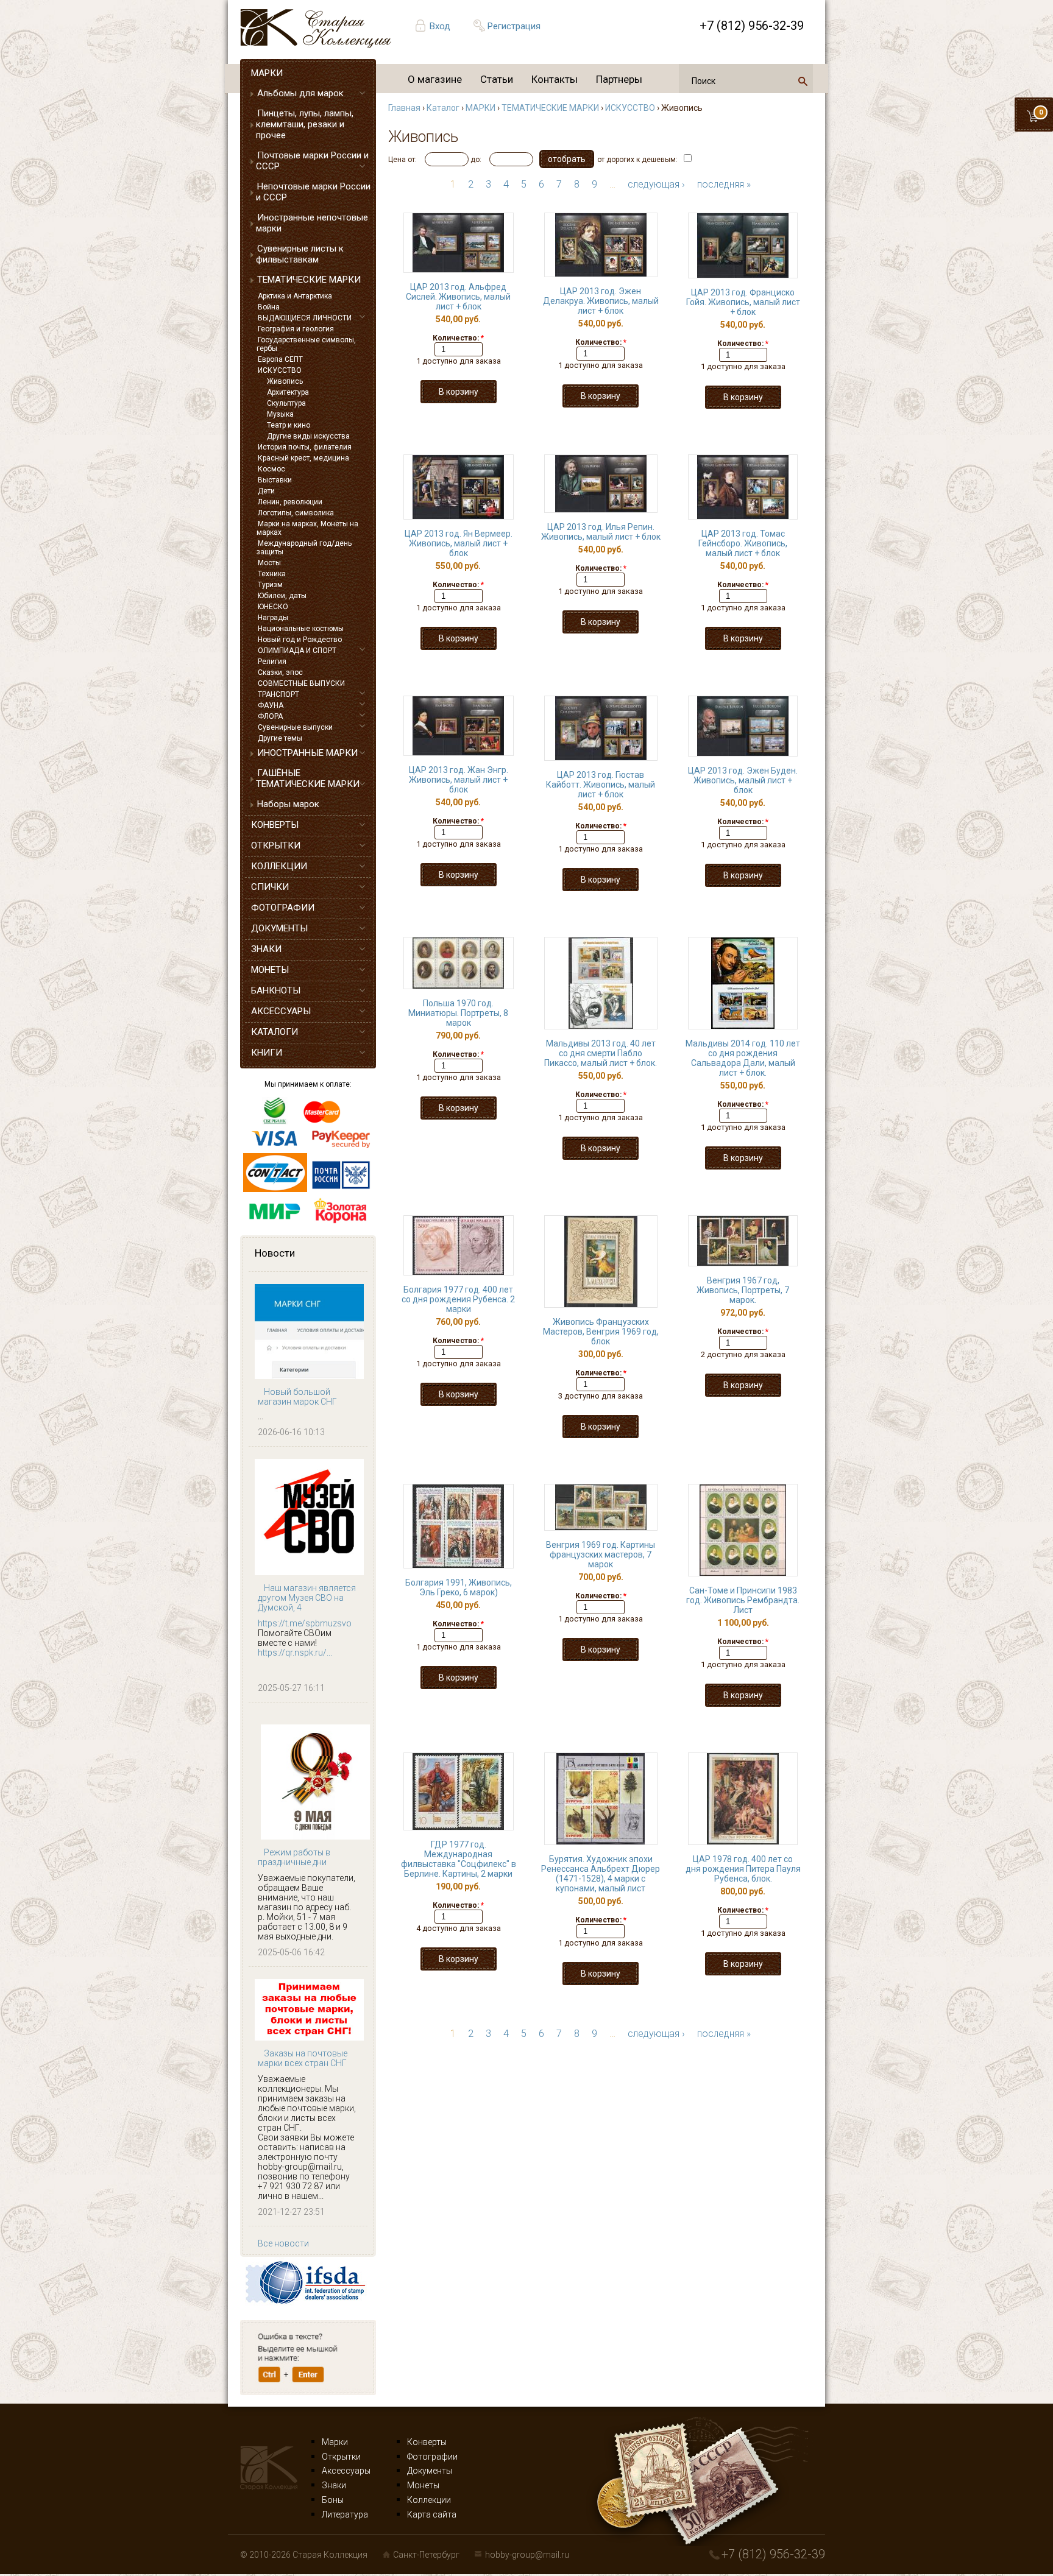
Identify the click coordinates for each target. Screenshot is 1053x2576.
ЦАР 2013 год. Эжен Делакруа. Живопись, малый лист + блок (601, 301)
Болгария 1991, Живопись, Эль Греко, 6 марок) (459, 1587)
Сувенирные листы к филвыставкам (300, 254)
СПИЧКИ (270, 887)
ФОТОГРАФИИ (283, 908)
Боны (333, 2500)
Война (269, 307)
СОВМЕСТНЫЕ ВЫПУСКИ (301, 683)
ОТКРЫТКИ (276, 845)
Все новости (283, 2243)
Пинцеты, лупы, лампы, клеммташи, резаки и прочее (305, 124)
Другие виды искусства (308, 436)
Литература (345, 2514)
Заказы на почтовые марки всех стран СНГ (303, 2058)
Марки (335, 2442)
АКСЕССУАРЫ (281, 1011)
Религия (272, 662)
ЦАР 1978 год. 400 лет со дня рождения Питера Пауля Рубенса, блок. (743, 1869)
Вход (440, 26)
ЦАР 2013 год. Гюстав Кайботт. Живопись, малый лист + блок (601, 785)
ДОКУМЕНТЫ (279, 928)
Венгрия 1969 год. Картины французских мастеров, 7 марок (601, 1554)
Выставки (275, 480)
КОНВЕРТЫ (275, 825)
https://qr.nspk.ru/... (295, 1653)
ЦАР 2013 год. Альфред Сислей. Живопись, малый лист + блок (458, 297)
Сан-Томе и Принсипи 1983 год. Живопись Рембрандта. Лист (743, 1600)
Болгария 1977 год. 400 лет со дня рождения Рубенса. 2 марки (458, 1299)
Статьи (497, 79)
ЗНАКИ (266, 949)
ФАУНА (271, 705)
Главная (404, 108)
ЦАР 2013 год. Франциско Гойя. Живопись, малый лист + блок (743, 302)
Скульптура (286, 403)
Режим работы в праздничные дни (294, 1857)
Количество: (458, 338)
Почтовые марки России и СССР (312, 161)
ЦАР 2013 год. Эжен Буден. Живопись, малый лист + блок (743, 780)
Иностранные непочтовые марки (312, 223)
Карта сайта (432, 2514)
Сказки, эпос (280, 672)
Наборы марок (288, 804)
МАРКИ (267, 73)
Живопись (285, 381)
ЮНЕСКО (273, 607)
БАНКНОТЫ (276, 990)
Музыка (280, 414)
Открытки (341, 2457)
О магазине (435, 79)
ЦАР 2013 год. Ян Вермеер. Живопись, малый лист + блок (459, 543)
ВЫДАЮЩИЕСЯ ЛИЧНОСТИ (305, 318)
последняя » (724, 184)
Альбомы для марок (300, 93)
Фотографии (432, 2457)
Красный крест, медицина (303, 458)
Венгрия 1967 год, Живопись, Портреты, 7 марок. (743, 1290)
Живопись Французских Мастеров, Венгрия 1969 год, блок (601, 1332)
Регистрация (514, 26)
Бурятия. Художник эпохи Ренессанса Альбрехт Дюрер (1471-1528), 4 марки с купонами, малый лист (601, 1874)
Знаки (334, 2485)
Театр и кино (289, 425)
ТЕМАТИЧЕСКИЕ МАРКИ (309, 280)
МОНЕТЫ (270, 970)
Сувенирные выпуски (295, 727)
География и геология (296, 329)
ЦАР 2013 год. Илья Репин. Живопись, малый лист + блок (601, 532)
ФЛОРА (270, 716)
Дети (266, 491)
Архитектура (288, 392)
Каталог (443, 108)
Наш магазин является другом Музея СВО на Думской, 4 (307, 1598)
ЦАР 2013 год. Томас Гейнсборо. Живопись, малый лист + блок (743, 543)
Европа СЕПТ (280, 359)
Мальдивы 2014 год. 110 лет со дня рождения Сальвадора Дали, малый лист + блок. (743, 1058)
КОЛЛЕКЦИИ (279, 866)
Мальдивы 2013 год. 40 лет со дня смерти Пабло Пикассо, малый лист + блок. (601, 1053)
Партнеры (619, 79)
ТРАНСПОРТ (278, 694)
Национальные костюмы (301, 629)
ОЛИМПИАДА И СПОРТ (297, 651)
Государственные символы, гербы (306, 344)
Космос (271, 469)
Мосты (269, 563)
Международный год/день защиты (304, 548)
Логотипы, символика (296, 513)
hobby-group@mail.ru (527, 2555)
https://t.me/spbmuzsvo (305, 1623)
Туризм (270, 585)
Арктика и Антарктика (295, 296)
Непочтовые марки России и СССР (313, 192)
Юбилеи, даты (282, 596)
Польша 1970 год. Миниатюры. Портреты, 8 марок (458, 1013)
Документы (430, 2471)
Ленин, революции (290, 502)
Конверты (427, 2442)
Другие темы (280, 738)
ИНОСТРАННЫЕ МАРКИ (307, 753)
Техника (272, 574)
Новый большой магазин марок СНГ (297, 1397)
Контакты (555, 79)
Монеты (423, 2485)
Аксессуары (346, 2471)
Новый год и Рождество (300, 640)
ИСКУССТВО (280, 370)
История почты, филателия (305, 447)
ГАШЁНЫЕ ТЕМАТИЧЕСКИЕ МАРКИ (308, 778)
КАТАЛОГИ (275, 1032)
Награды (273, 618)
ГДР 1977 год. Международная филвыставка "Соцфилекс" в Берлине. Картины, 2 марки (459, 1859)
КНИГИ (267, 1053)
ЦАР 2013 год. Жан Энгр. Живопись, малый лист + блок (459, 780)
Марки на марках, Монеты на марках (307, 528)
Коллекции (429, 2500)
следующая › (656, 184)
